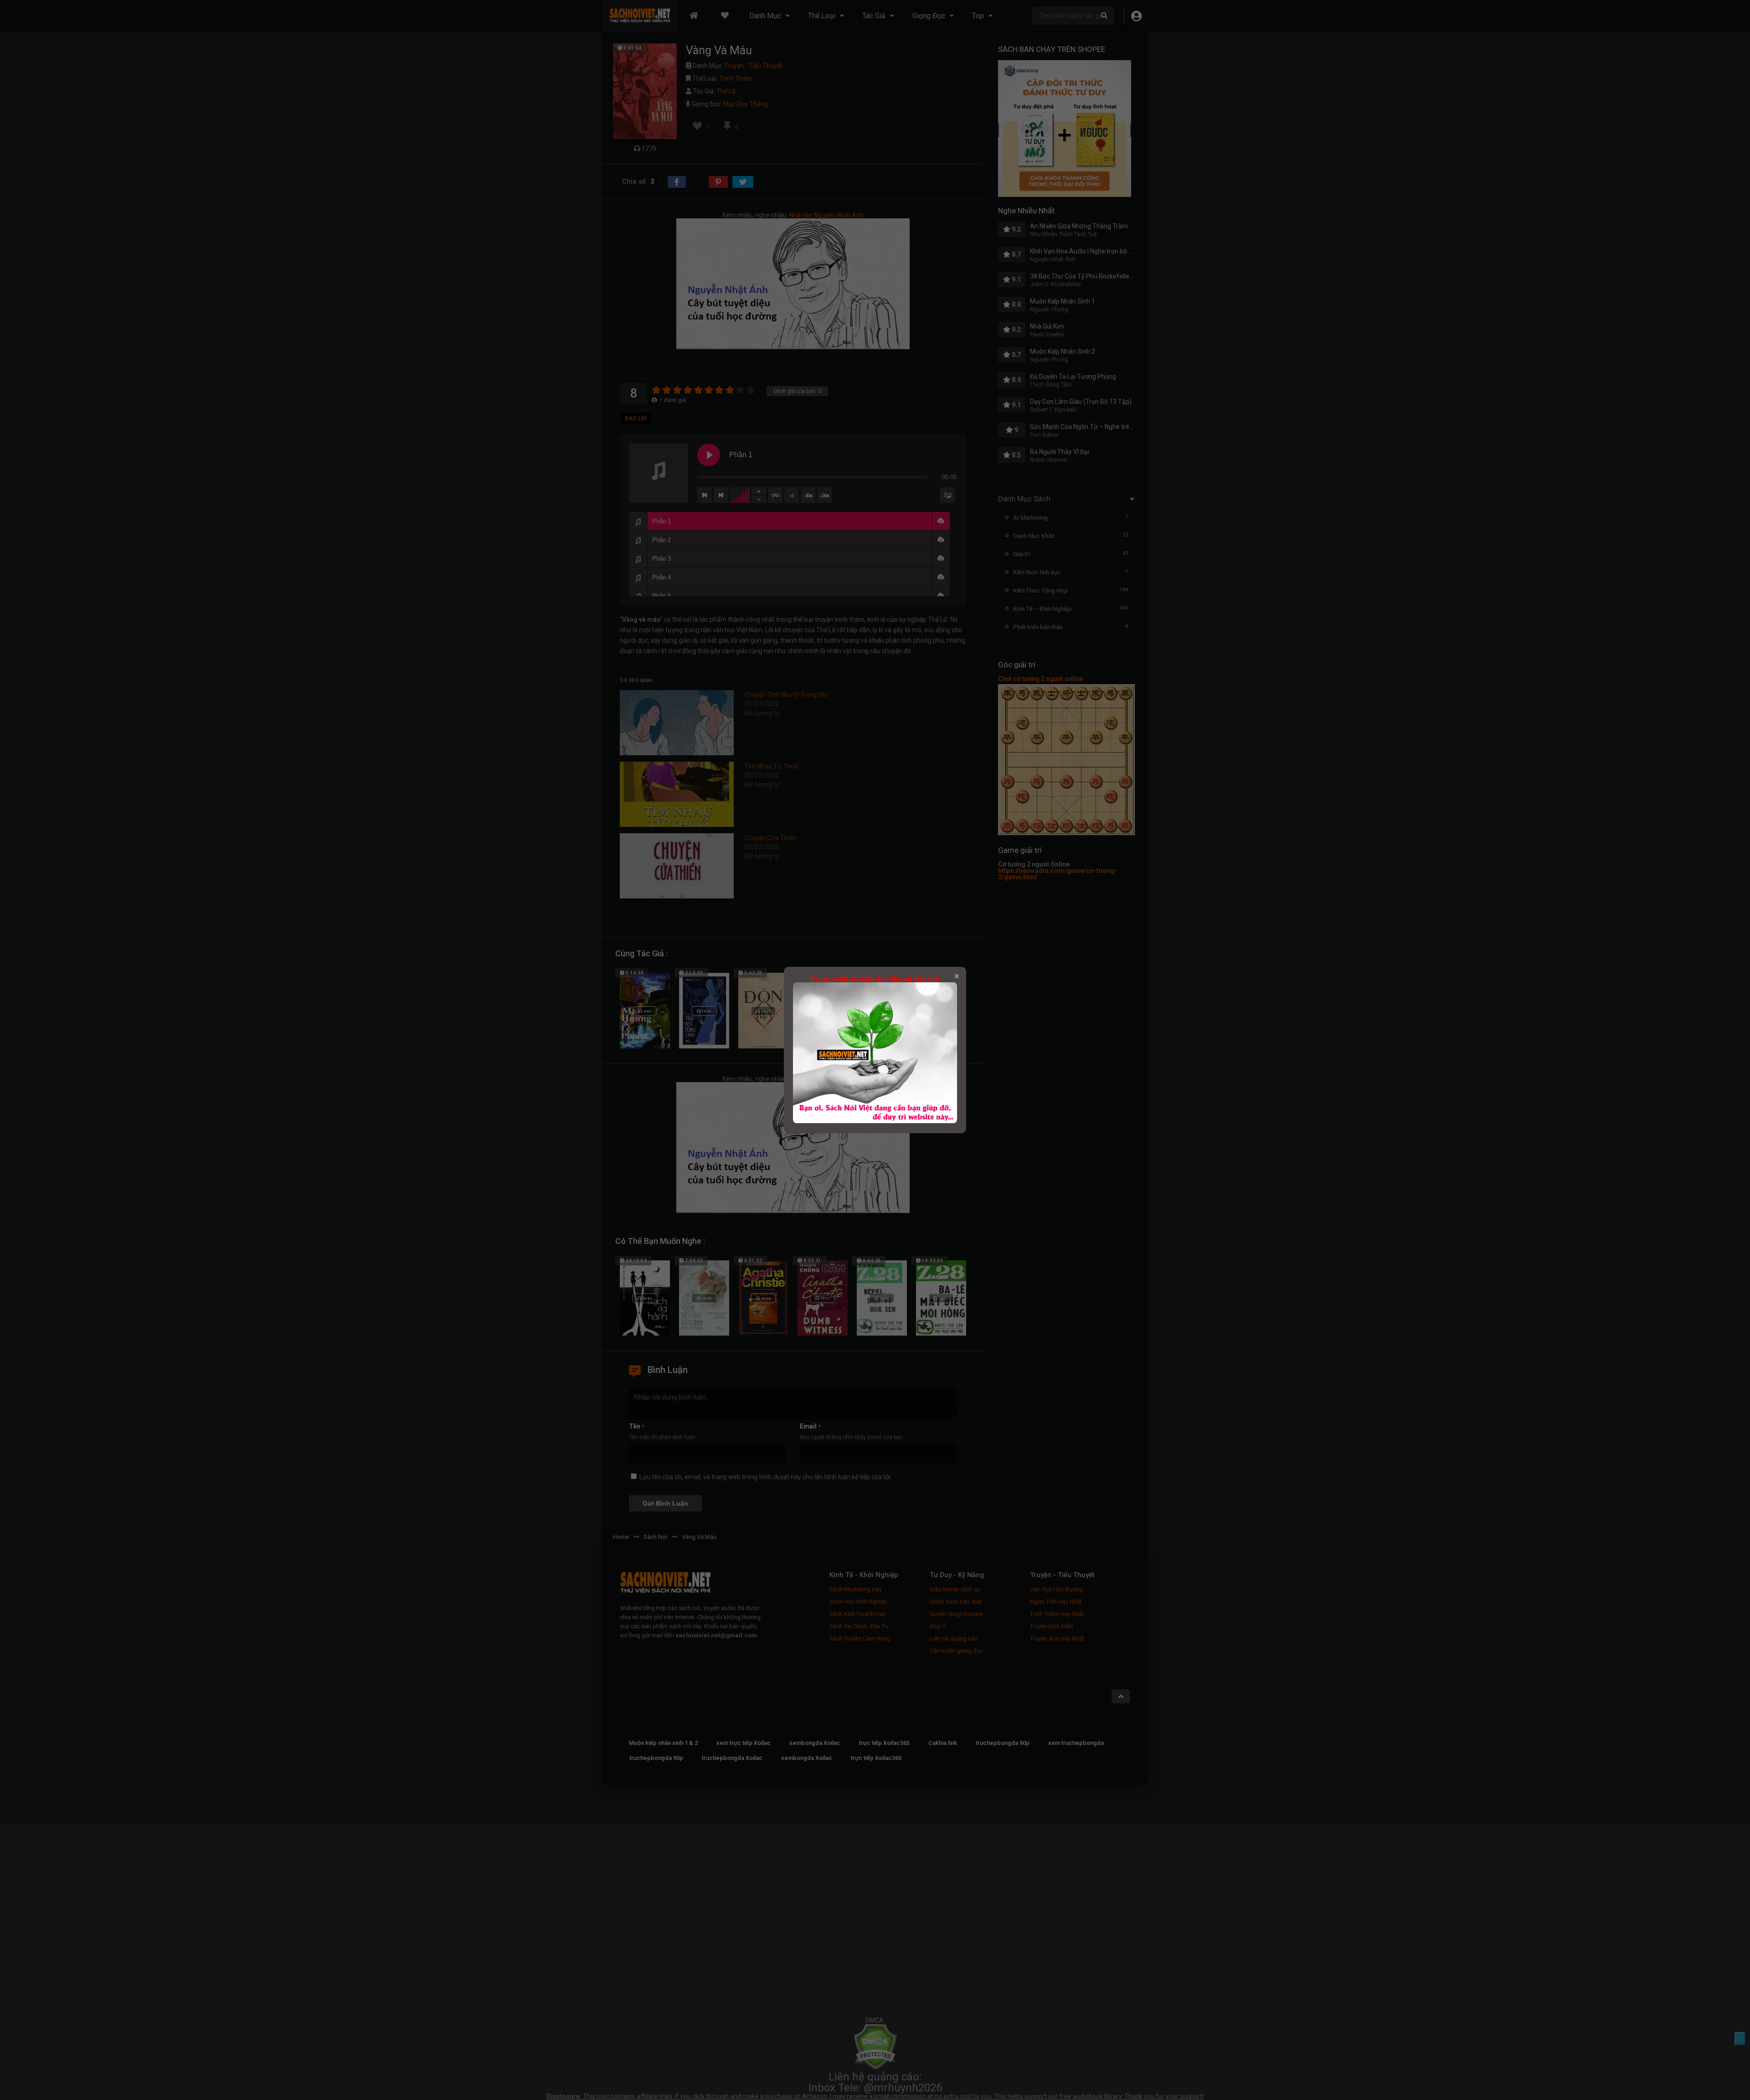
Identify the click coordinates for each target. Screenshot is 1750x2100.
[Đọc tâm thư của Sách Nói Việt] (875, 1121)
